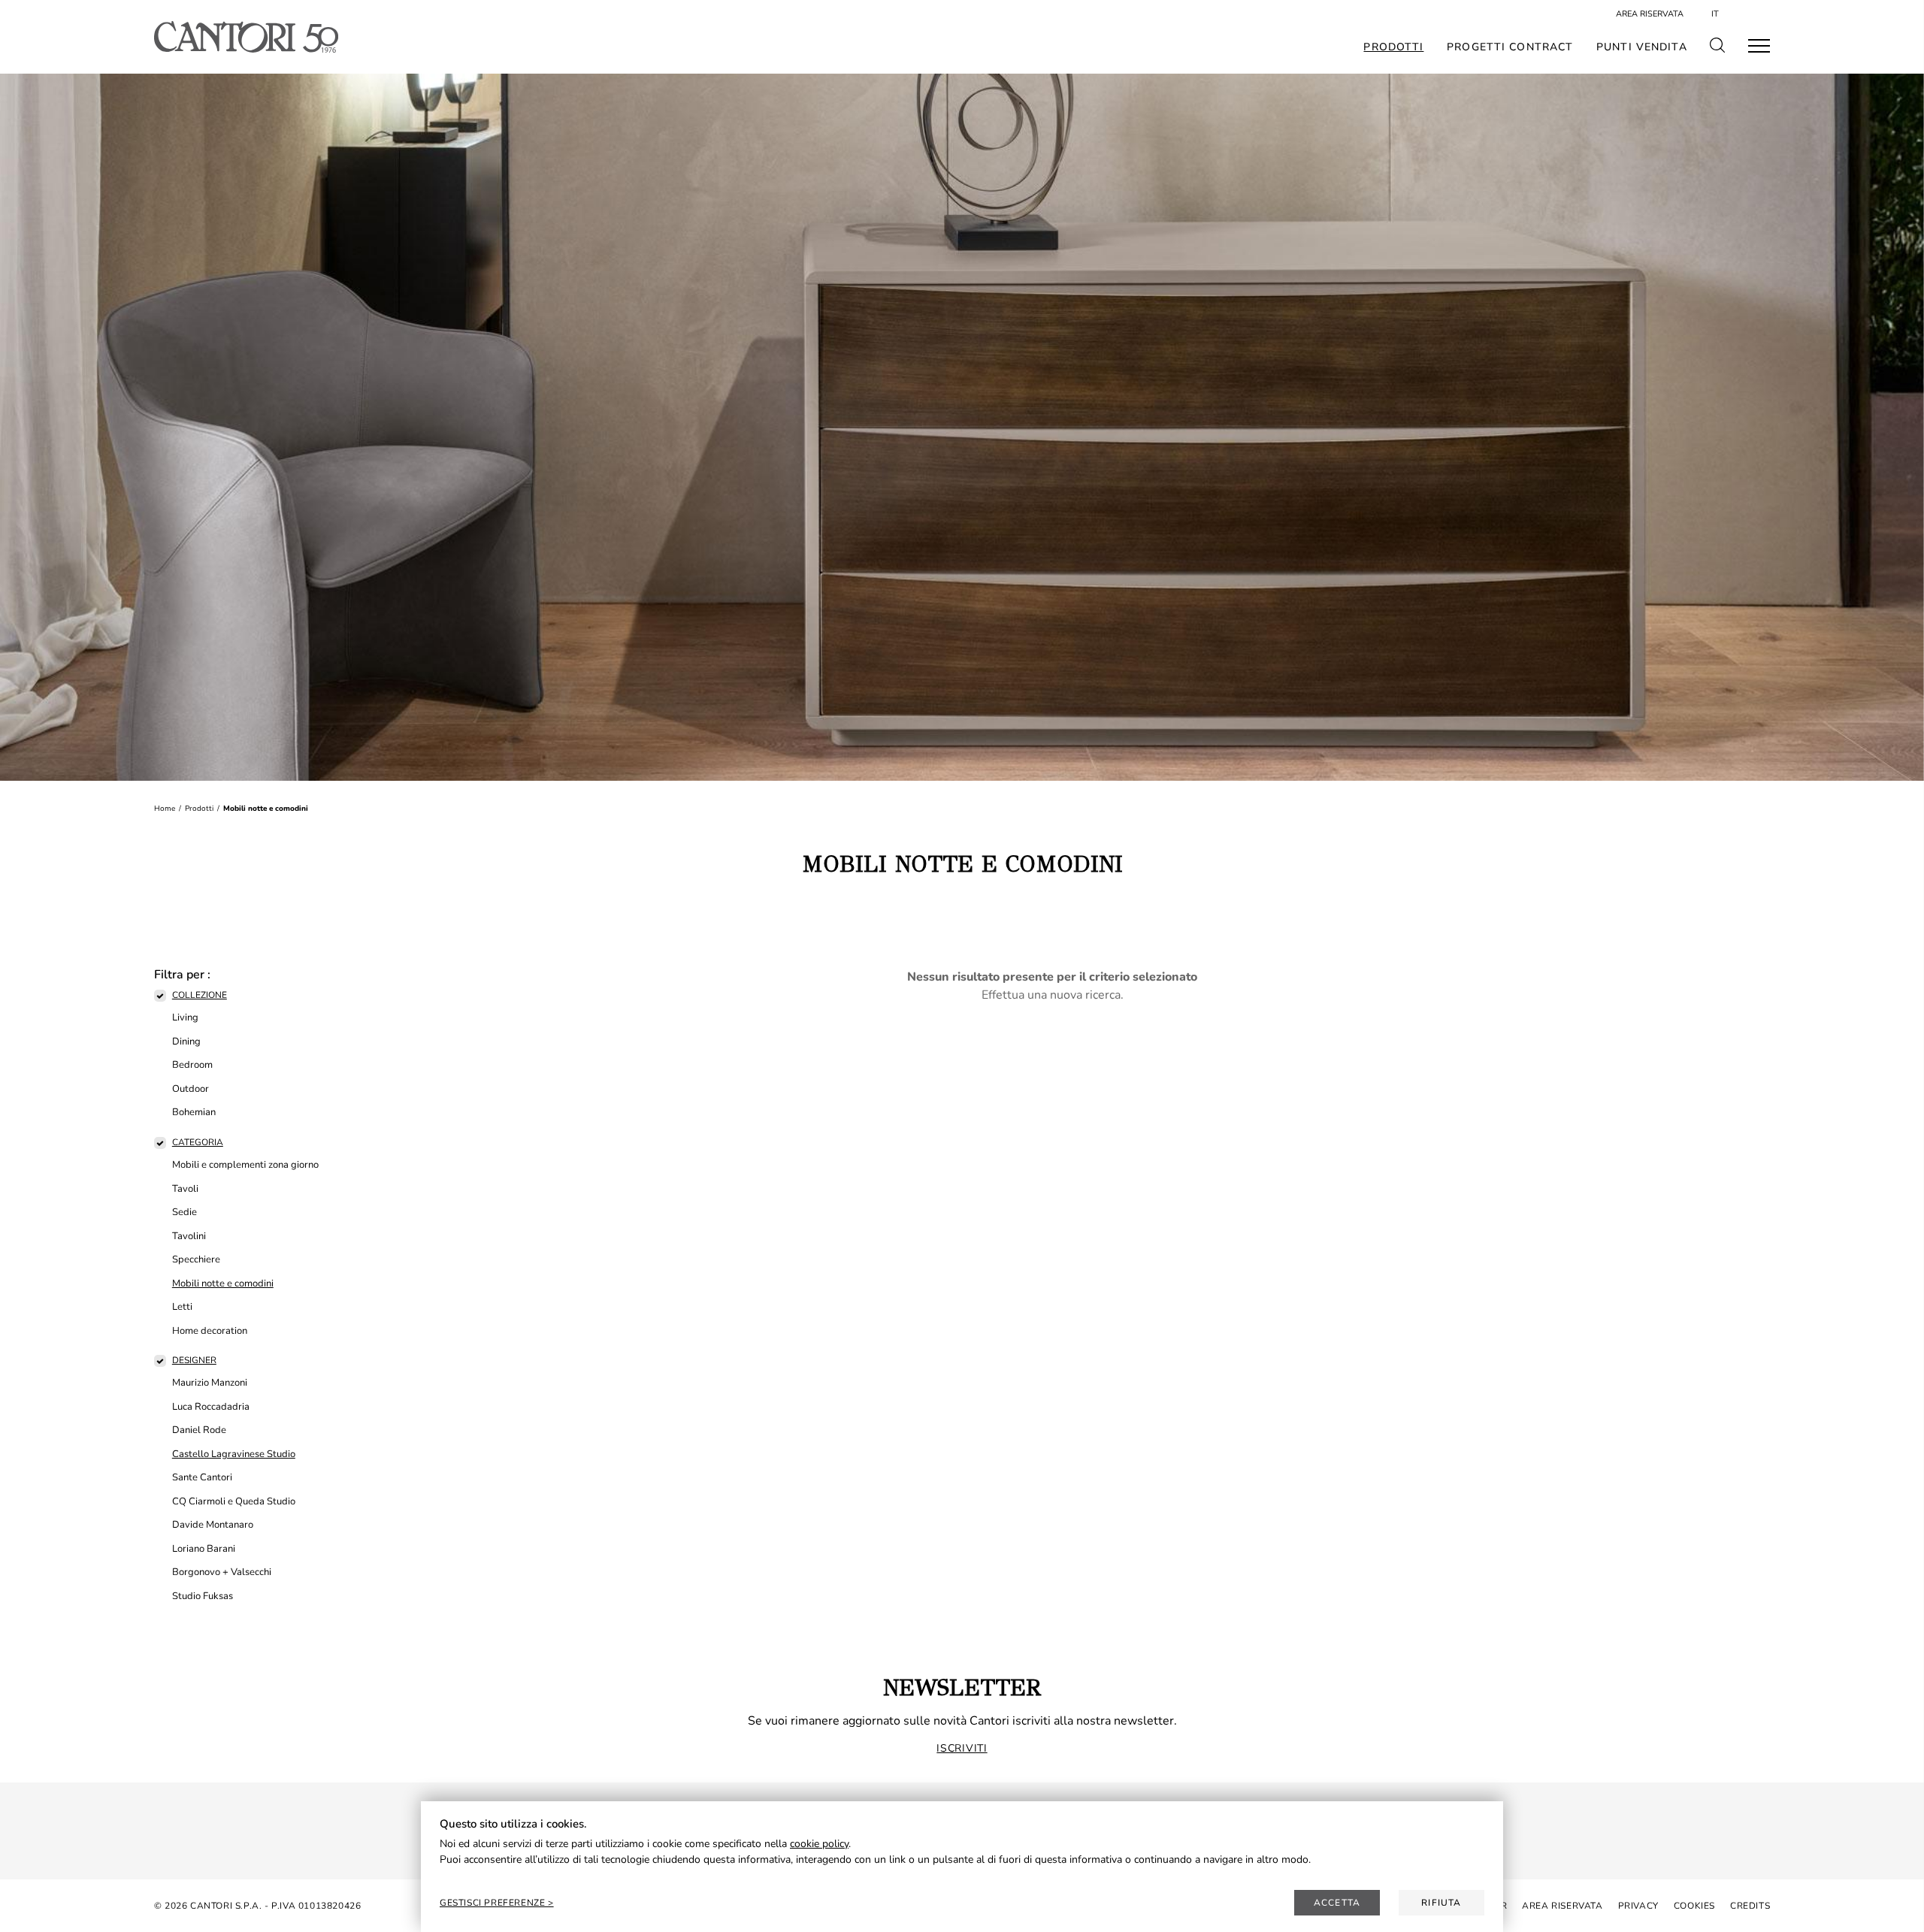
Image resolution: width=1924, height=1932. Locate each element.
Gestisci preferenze (494, 1903)
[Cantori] (246, 37)
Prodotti (1393, 47)
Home (165, 809)
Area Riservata (1650, 14)
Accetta (1337, 1903)
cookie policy (819, 1844)
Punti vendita (1642, 47)
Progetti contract (1510, 47)
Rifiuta (1441, 1903)
